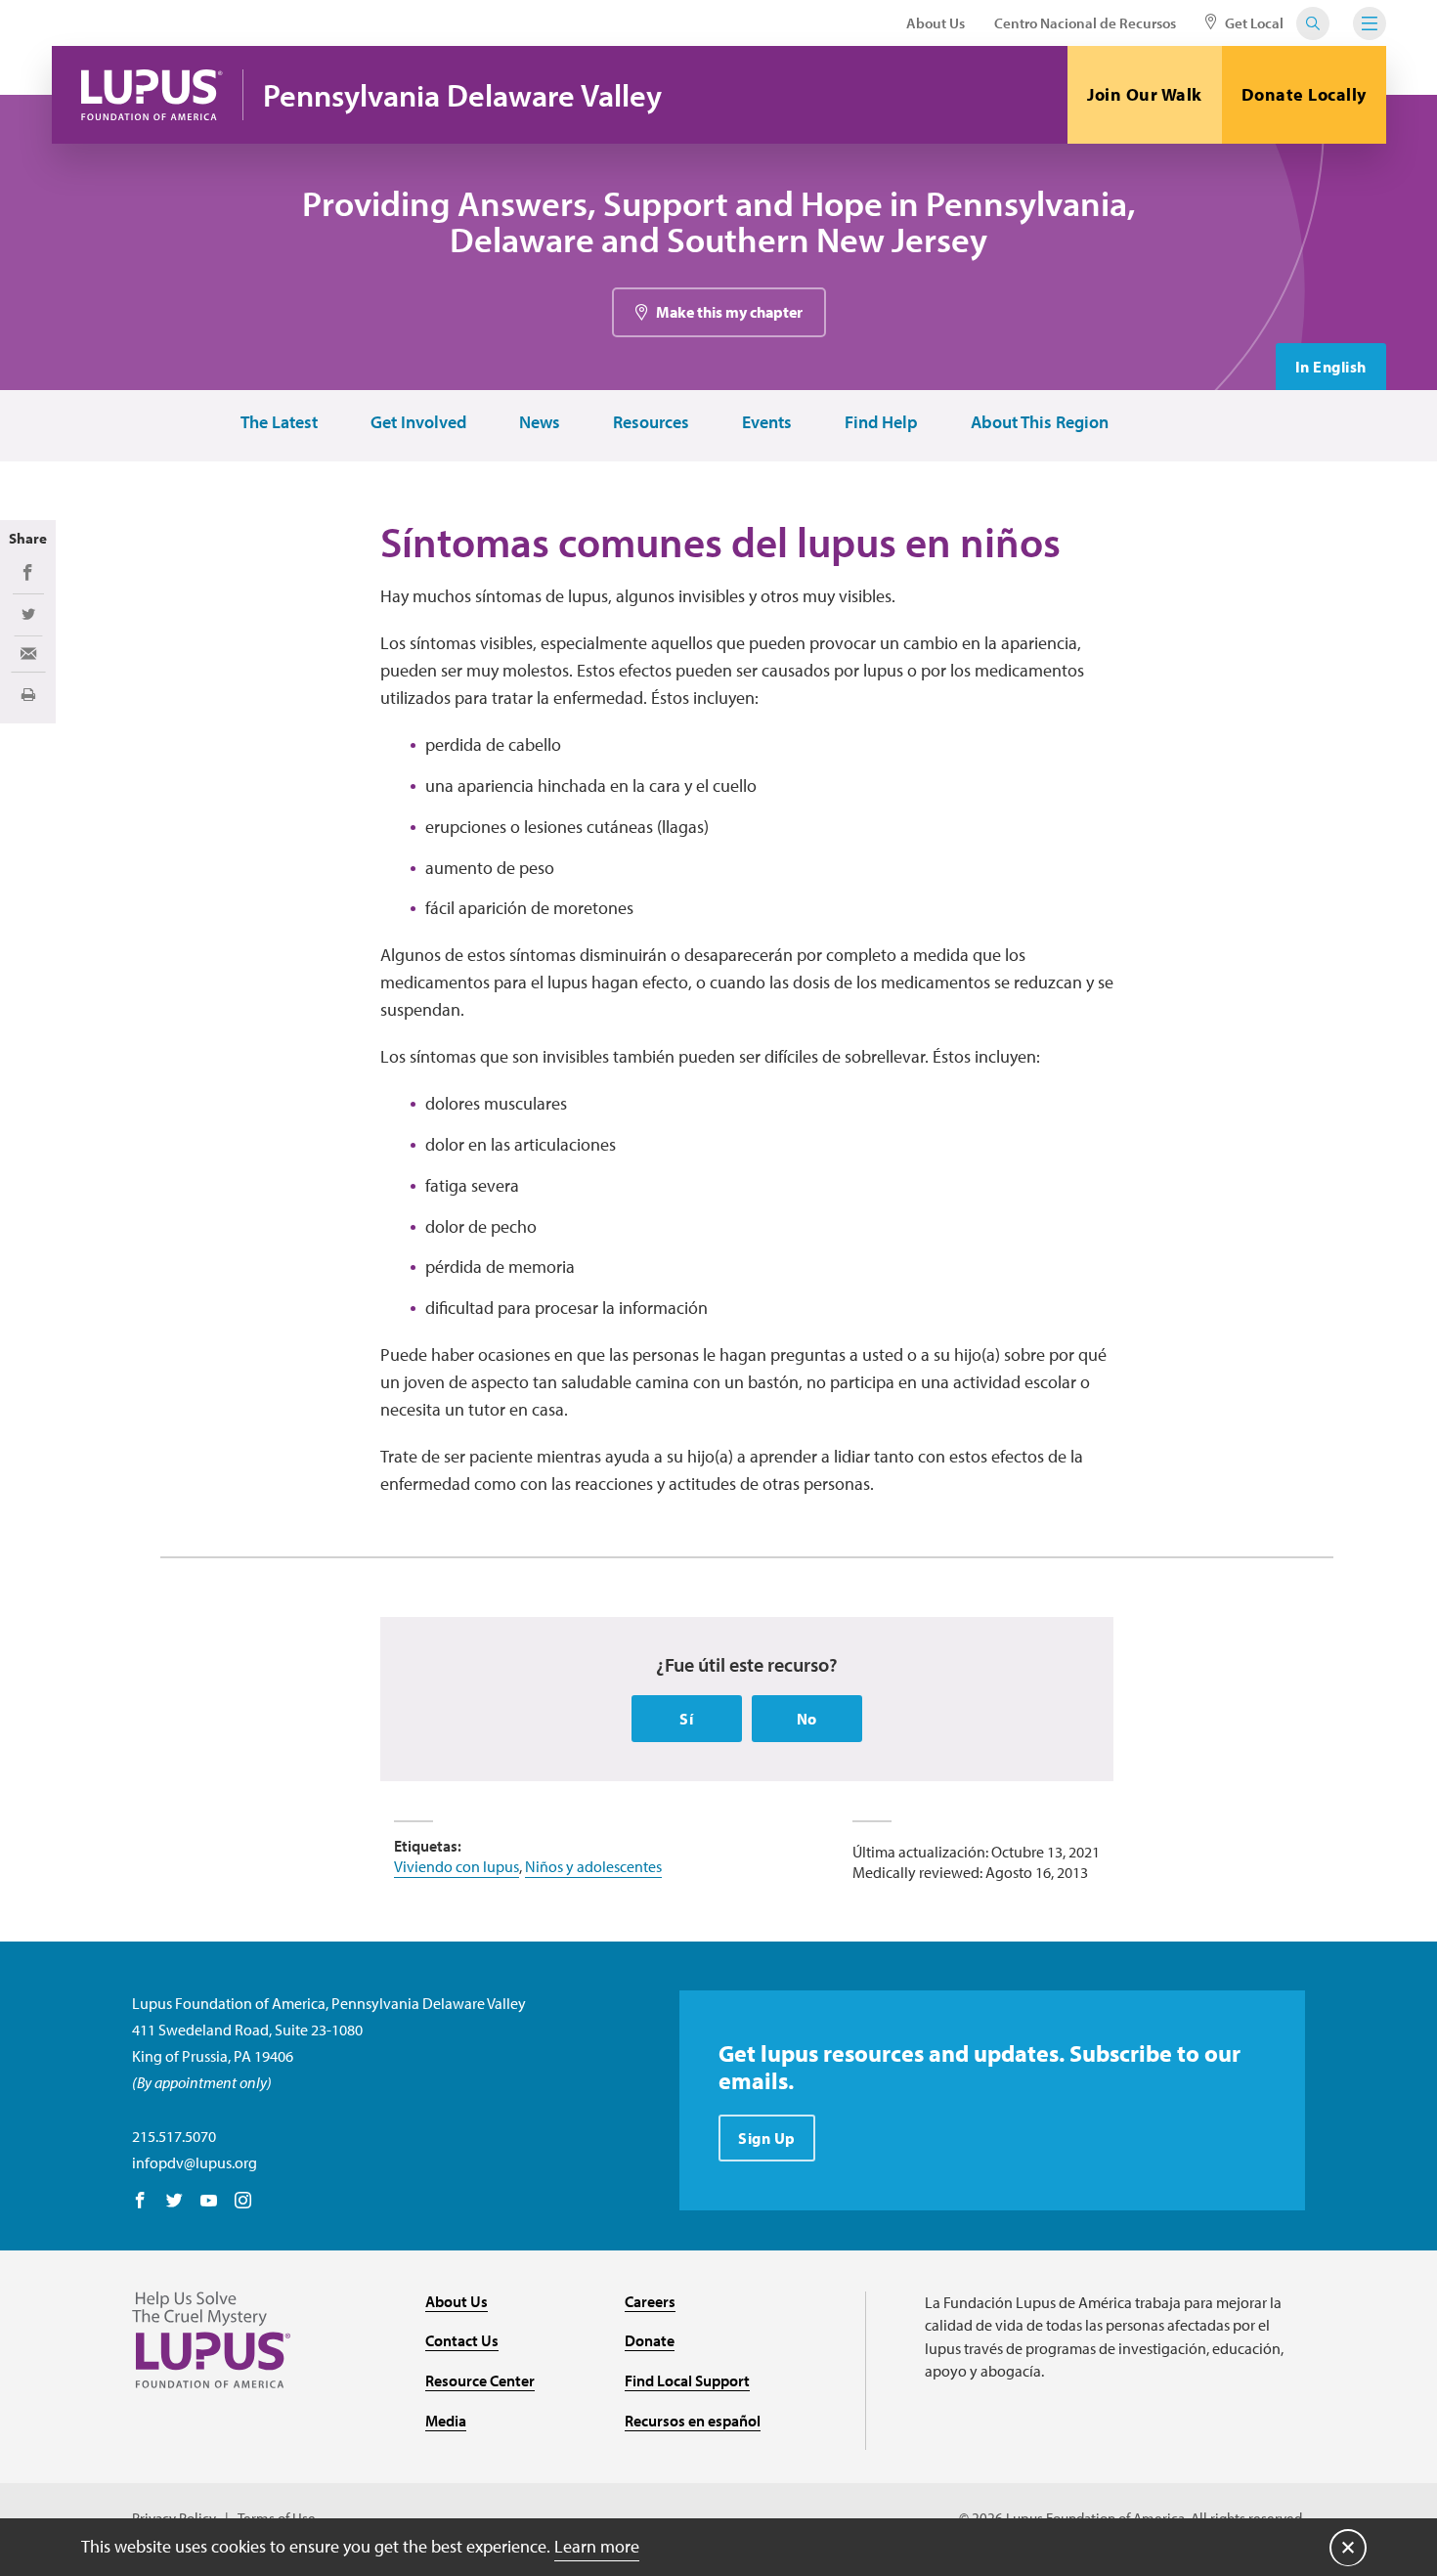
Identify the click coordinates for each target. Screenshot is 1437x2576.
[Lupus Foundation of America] (152, 95)
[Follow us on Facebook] (140, 2202)
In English (1331, 367)
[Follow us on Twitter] (174, 2202)
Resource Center (480, 2380)
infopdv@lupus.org (195, 2162)
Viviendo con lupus (457, 1866)
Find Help (881, 423)
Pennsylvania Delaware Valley (462, 95)
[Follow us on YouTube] (209, 2202)
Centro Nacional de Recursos (1085, 23)
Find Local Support (687, 2380)
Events (767, 423)
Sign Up (767, 2138)
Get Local (1253, 23)
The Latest (279, 423)
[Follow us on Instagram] (243, 2202)
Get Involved (418, 423)
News (540, 423)
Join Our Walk (1145, 94)
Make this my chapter (729, 312)
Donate (650, 2340)
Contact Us (462, 2340)
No (807, 1719)
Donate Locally (1304, 94)
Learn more (597, 2546)
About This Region (1040, 423)
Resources (651, 423)
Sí (686, 1719)
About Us (936, 23)
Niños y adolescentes (593, 1866)
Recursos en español (693, 2421)
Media (446, 2421)
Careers (650, 2301)
